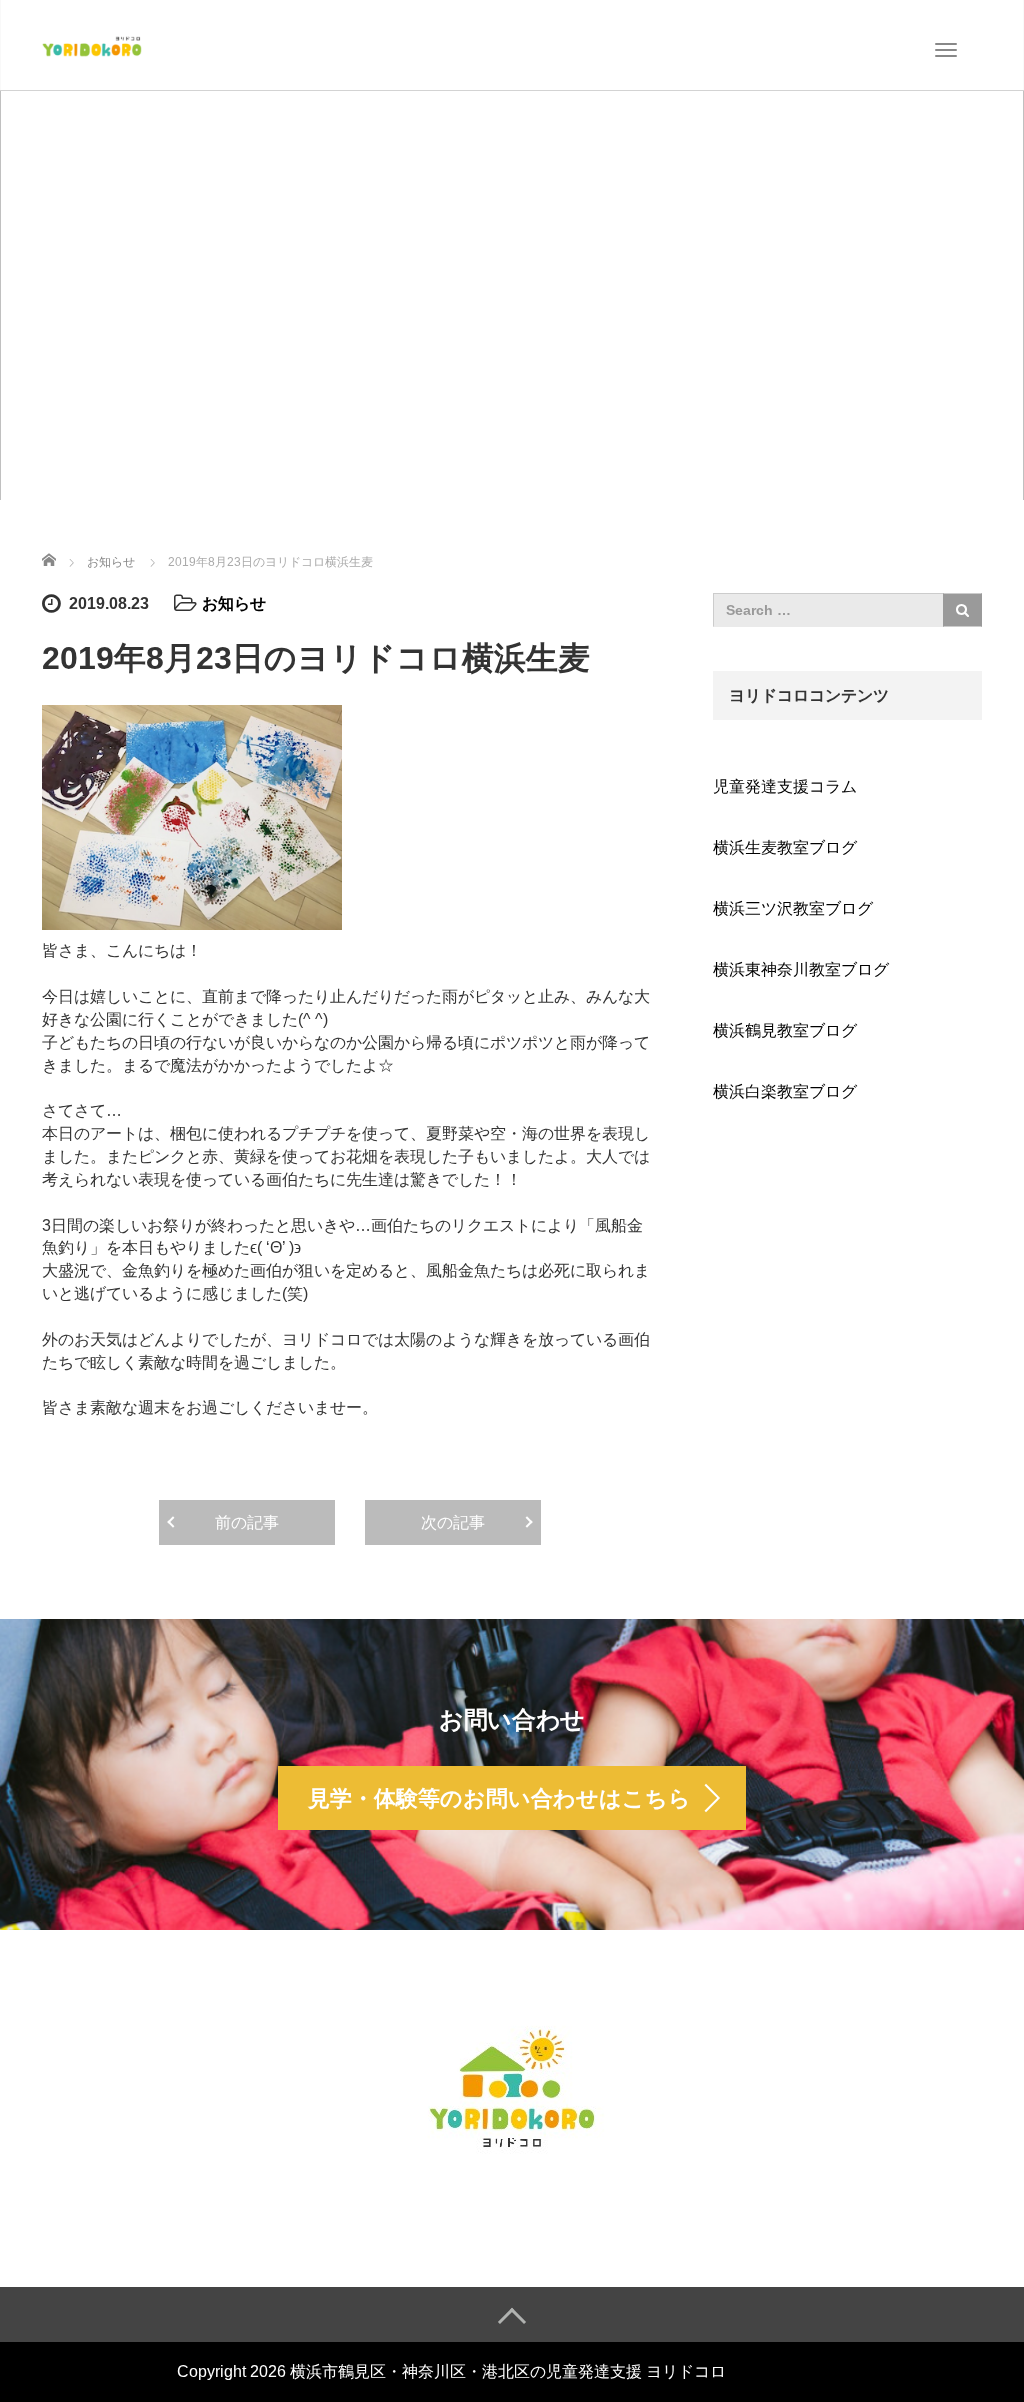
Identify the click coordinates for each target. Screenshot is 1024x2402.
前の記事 (247, 1522)
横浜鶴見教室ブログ (785, 1030)
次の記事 (453, 1522)
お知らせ (234, 603)
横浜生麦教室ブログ (785, 847)
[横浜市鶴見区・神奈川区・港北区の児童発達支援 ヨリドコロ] (92, 44)
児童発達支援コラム (785, 786)
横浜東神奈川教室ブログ (801, 969)
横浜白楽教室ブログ (785, 1091)
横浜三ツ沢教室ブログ (793, 908)
